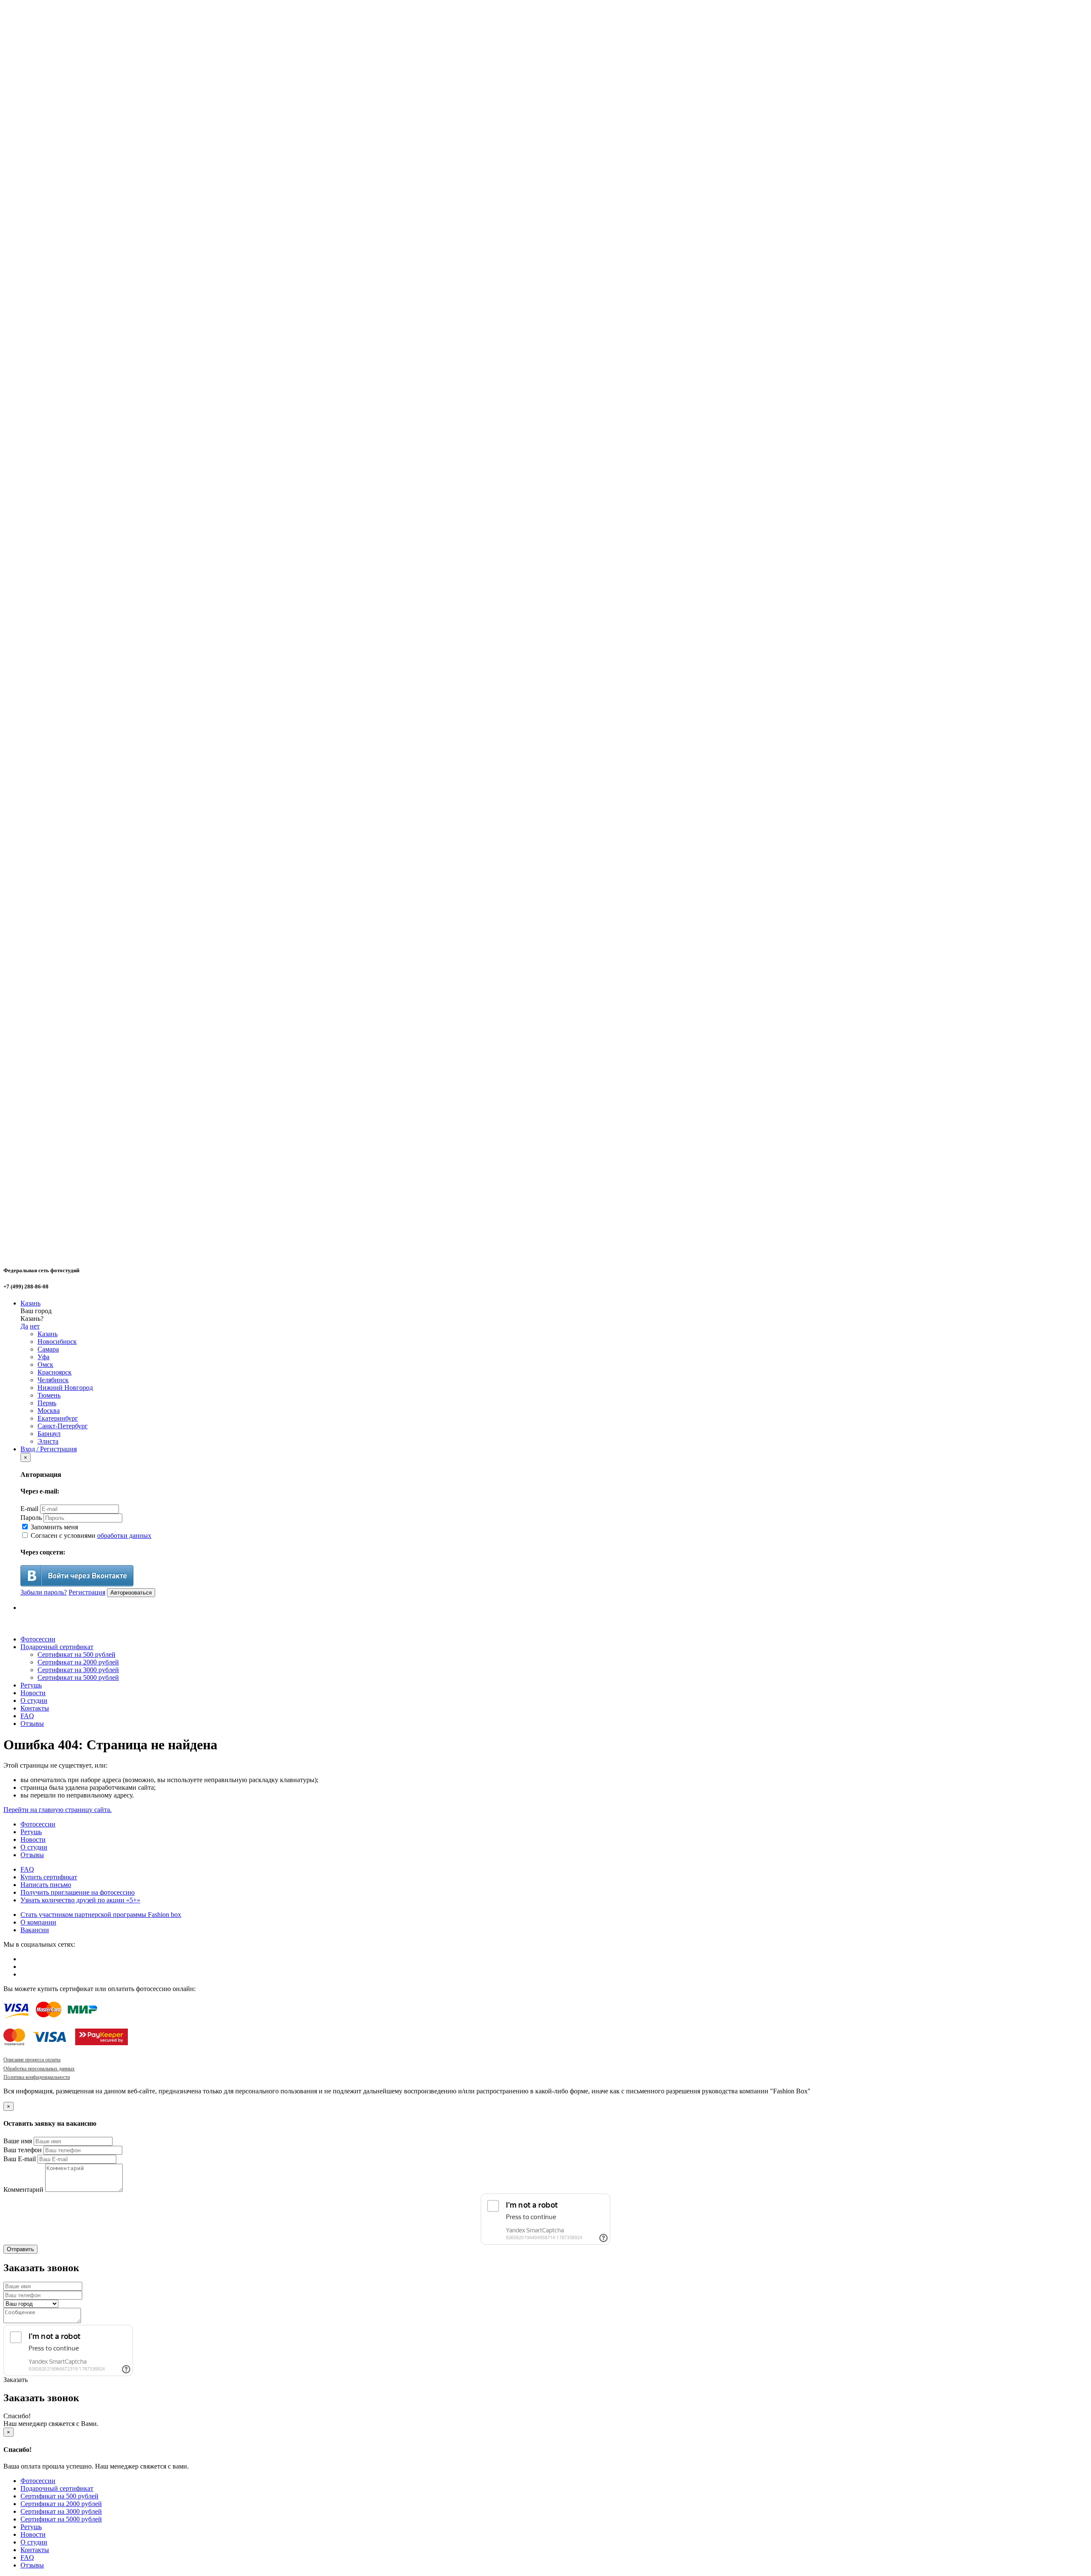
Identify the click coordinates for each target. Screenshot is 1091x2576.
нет (35, 1326)
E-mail (29, 1509)
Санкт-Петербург (63, 1426)
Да (24, 1326)
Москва (49, 1411)
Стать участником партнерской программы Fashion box (101, 1915)
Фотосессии (38, 1639)
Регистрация (87, 1592)
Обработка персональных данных (39, 2069)
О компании (38, 1922)
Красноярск (55, 1372)
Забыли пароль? (44, 1592)
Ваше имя (18, 2141)
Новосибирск (57, 1342)
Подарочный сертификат (57, 1647)
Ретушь (31, 1685)
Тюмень (49, 1395)
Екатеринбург (58, 1418)
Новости (33, 1693)
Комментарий (23, 2190)
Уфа (43, 1357)
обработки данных (124, 1535)
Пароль (31, 1518)
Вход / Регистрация (49, 1449)
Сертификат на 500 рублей (76, 1654)
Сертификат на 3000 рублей (78, 1670)
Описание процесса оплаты (32, 2060)
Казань (30, 1303)
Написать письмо (46, 1885)
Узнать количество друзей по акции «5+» (80, 1900)
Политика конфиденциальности (37, 2077)
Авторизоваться (131, 1593)
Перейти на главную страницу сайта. (58, 1810)
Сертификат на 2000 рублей (78, 1662)
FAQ (27, 1716)
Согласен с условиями (90, 1535)
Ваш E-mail (20, 2159)
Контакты (35, 1708)
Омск (45, 1365)
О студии (34, 1700)
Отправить (20, 2249)
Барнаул (49, 1434)
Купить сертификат (49, 1877)
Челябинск (53, 1380)
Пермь (47, 1403)
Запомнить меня (53, 1527)
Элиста (48, 1441)
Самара (48, 1349)
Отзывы (32, 1724)
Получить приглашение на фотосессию (78, 1892)
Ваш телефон (23, 2150)
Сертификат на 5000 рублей (78, 1677)
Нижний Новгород (65, 1388)
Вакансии (35, 1930)
